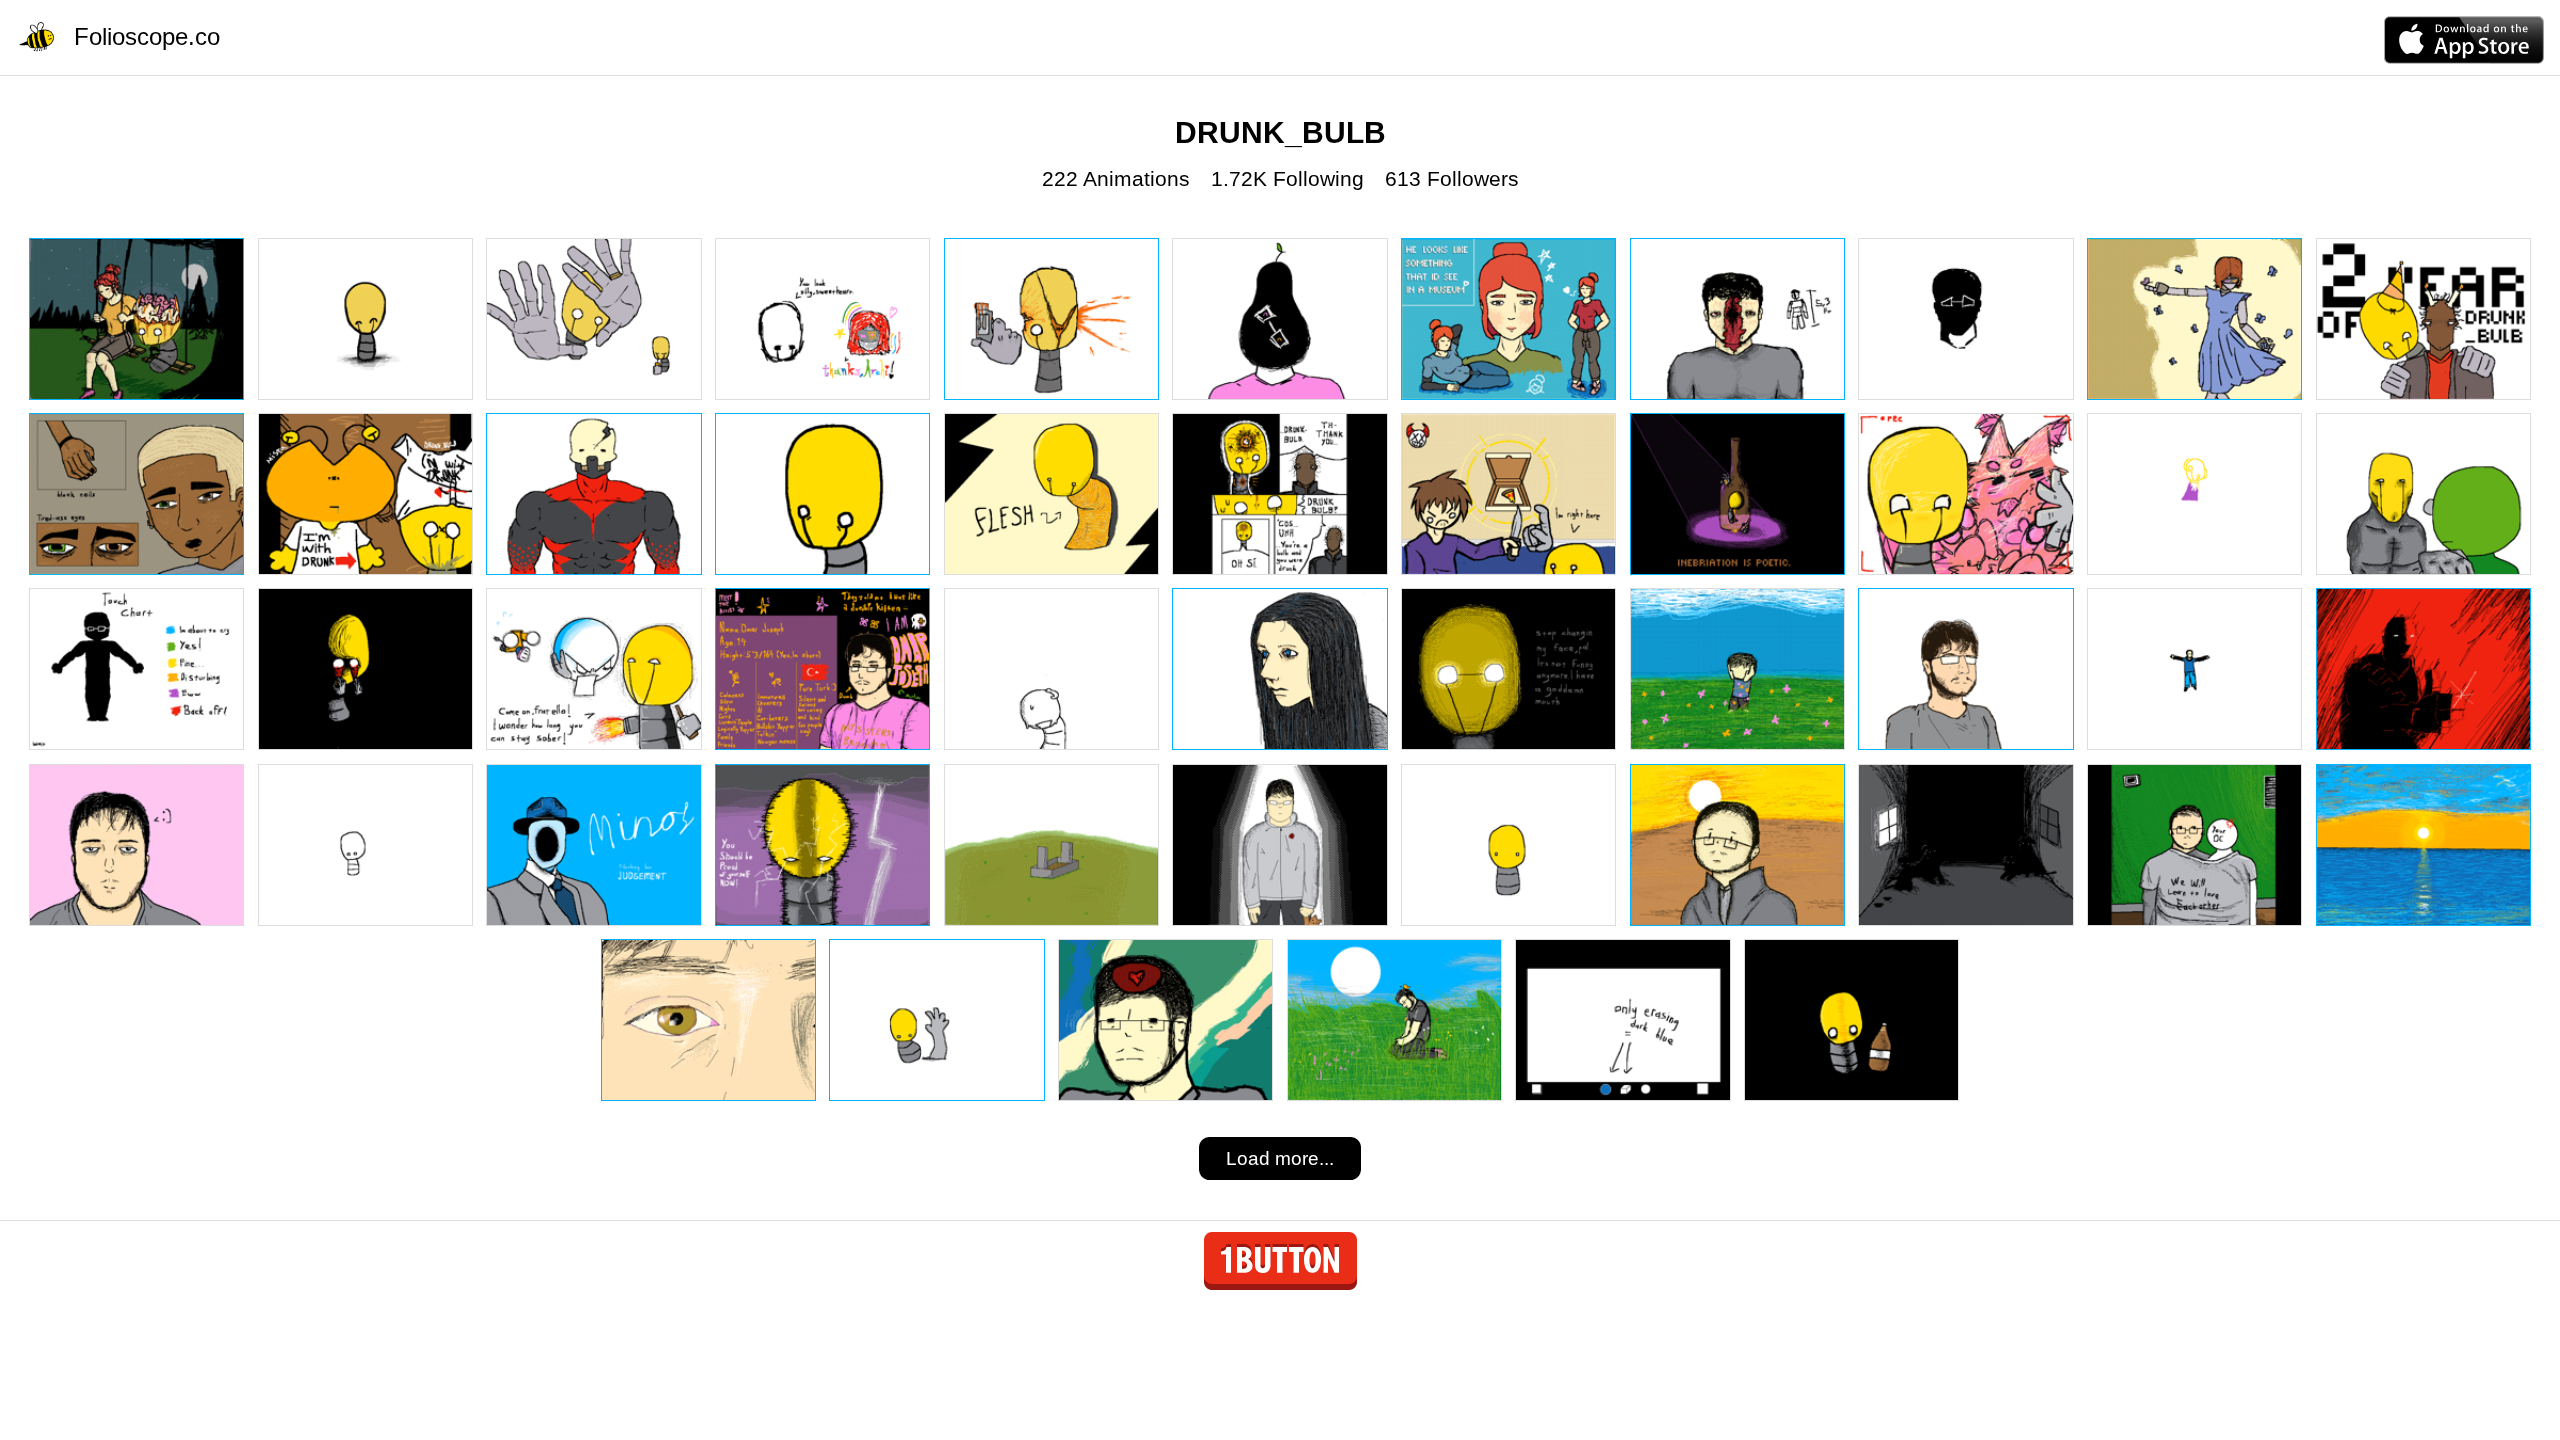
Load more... (1280, 1158)
